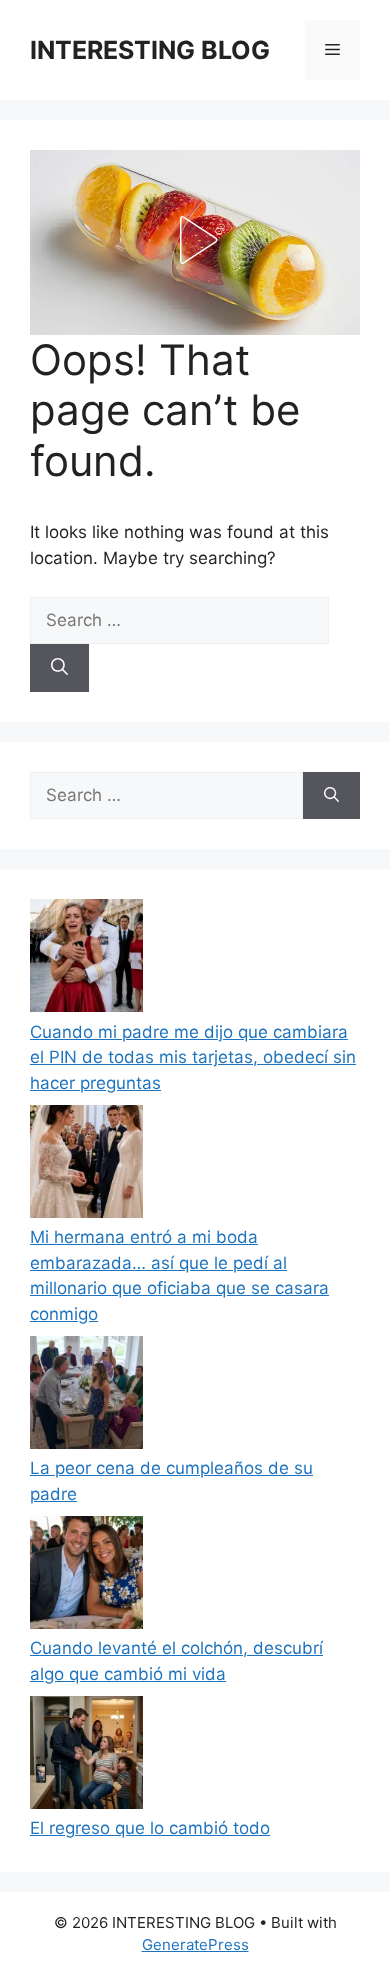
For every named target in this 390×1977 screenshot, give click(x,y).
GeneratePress (195, 1944)
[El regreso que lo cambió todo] (86, 1756)
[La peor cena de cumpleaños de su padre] (86, 1396)
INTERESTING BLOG (150, 50)
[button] (195, 240)
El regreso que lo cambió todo (150, 1828)
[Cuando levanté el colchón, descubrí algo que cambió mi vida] (86, 1576)
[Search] (59, 668)
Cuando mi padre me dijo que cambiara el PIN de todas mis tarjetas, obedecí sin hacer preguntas (193, 1057)
